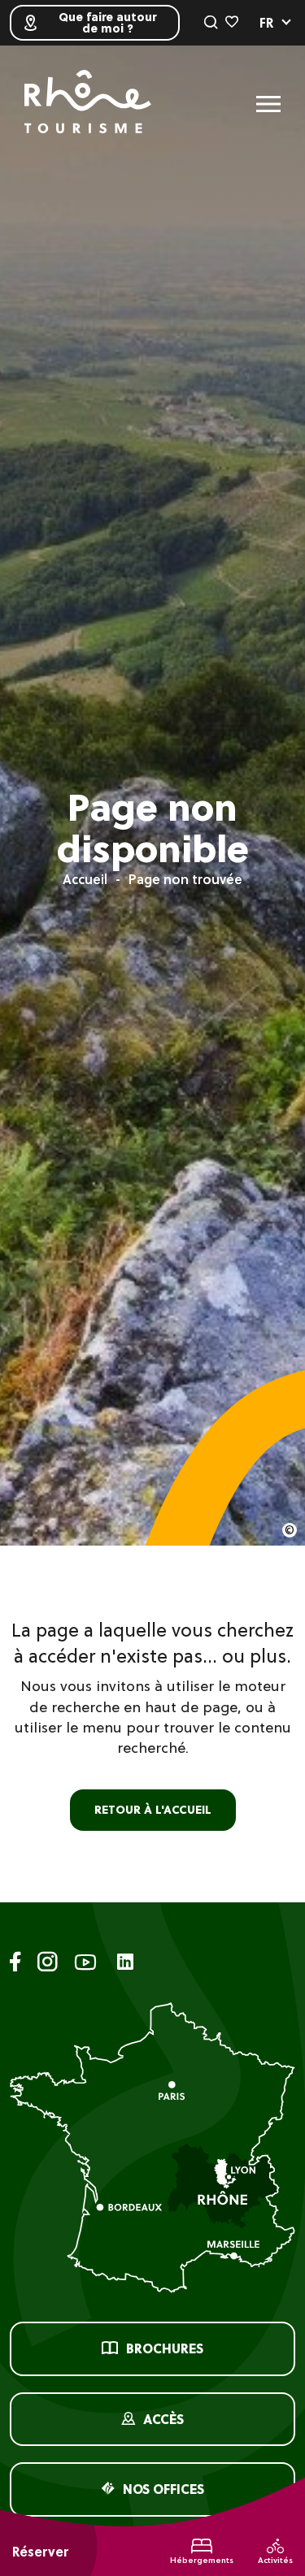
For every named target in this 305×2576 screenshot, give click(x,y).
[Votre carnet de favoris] (232, 23)
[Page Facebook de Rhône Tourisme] (15, 1965)
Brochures (165, 2348)
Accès (163, 2419)
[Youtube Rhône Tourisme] (85, 1965)
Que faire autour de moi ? (107, 23)
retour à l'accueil (153, 1810)
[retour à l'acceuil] (88, 104)
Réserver (40, 2552)
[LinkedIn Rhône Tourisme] (125, 1963)
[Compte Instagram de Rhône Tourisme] (48, 1965)
